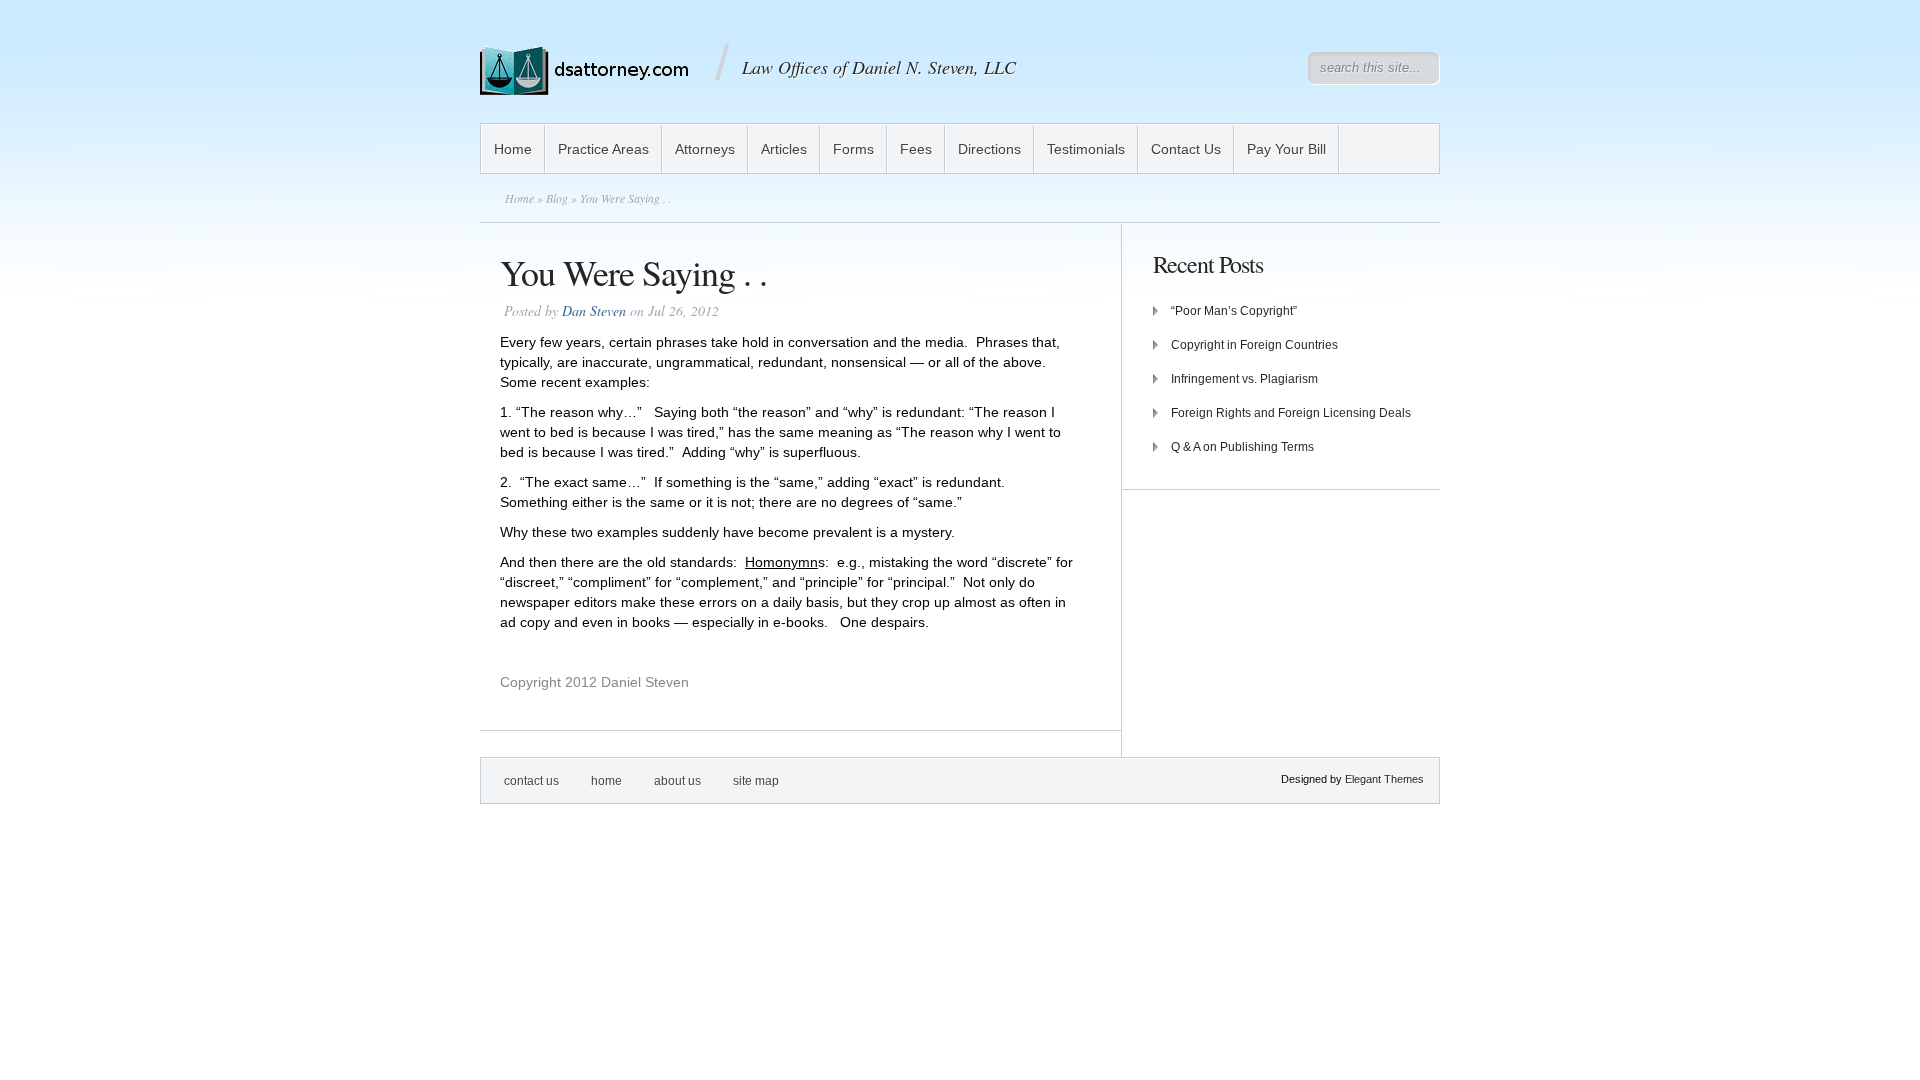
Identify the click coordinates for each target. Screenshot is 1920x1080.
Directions (989, 149)
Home (513, 149)
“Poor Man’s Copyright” (1234, 311)
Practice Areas (603, 149)
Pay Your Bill (1286, 149)
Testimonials (1086, 149)
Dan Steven (594, 310)
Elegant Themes (1384, 779)
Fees (916, 149)
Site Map (756, 781)
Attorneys (705, 149)
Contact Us (1186, 149)
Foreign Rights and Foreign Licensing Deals (1291, 413)
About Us (677, 781)
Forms (853, 149)
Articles (784, 149)
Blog (557, 198)
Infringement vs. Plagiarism (1244, 379)
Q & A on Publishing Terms (1242, 447)
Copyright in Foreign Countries (1254, 345)
